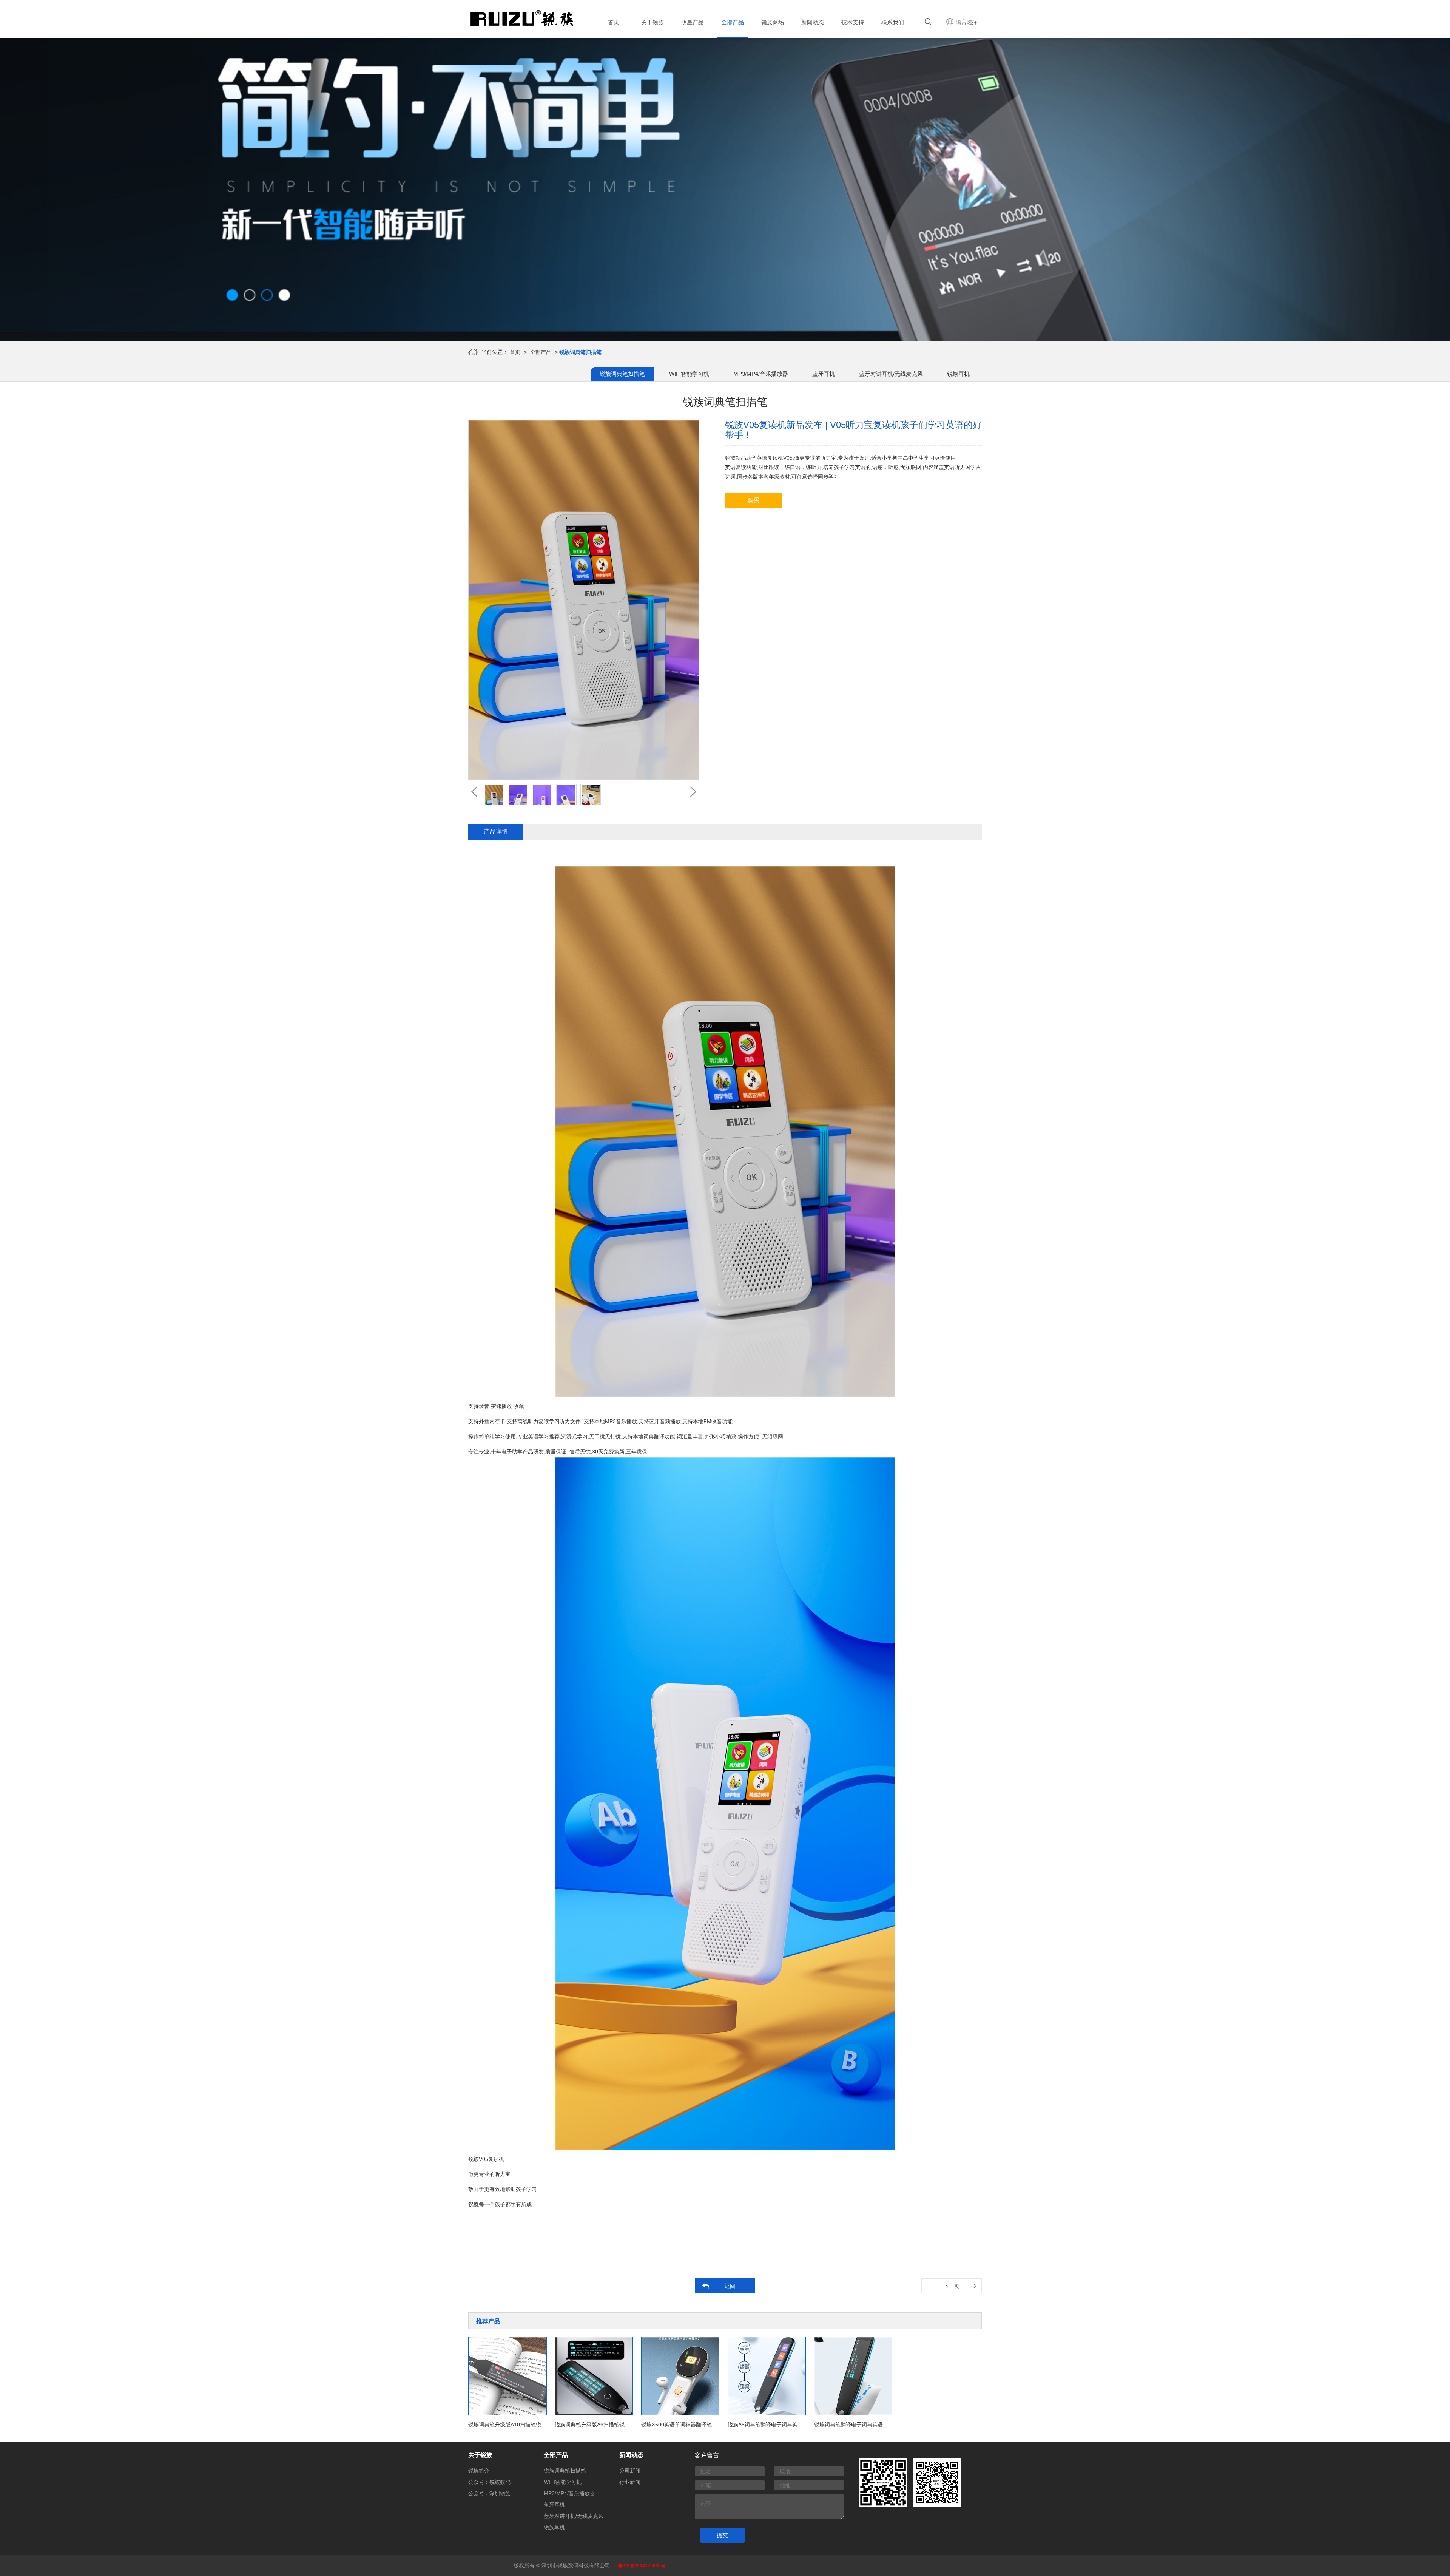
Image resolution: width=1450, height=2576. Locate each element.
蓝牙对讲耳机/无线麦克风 (891, 374)
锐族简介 (479, 2471)
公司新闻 (630, 2471)
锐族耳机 (958, 374)
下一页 (952, 2286)
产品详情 (496, 832)
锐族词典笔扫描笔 (622, 374)
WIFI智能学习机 (689, 374)
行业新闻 (630, 2482)
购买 (753, 500)
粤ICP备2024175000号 (642, 2566)
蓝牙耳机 (824, 374)
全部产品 (541, 352)
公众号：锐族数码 (489, 2482)
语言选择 (967, 22)
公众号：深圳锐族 (489, 2493)
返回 (730, 2286)
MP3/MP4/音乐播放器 (761, 374)
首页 (515, 352)
